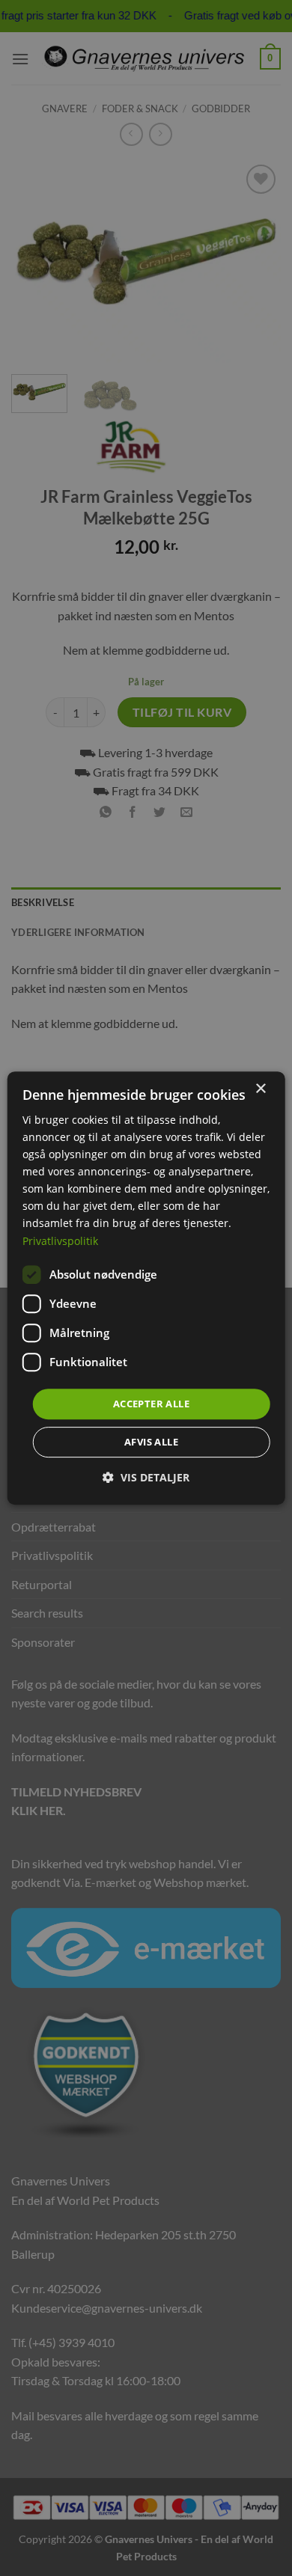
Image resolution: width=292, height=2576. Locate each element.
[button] (146, 1477)
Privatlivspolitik (60, 1241)
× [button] (260, 1089)
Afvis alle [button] (151, 1442)
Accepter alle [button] (151, 1404)
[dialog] (146, 1288)
